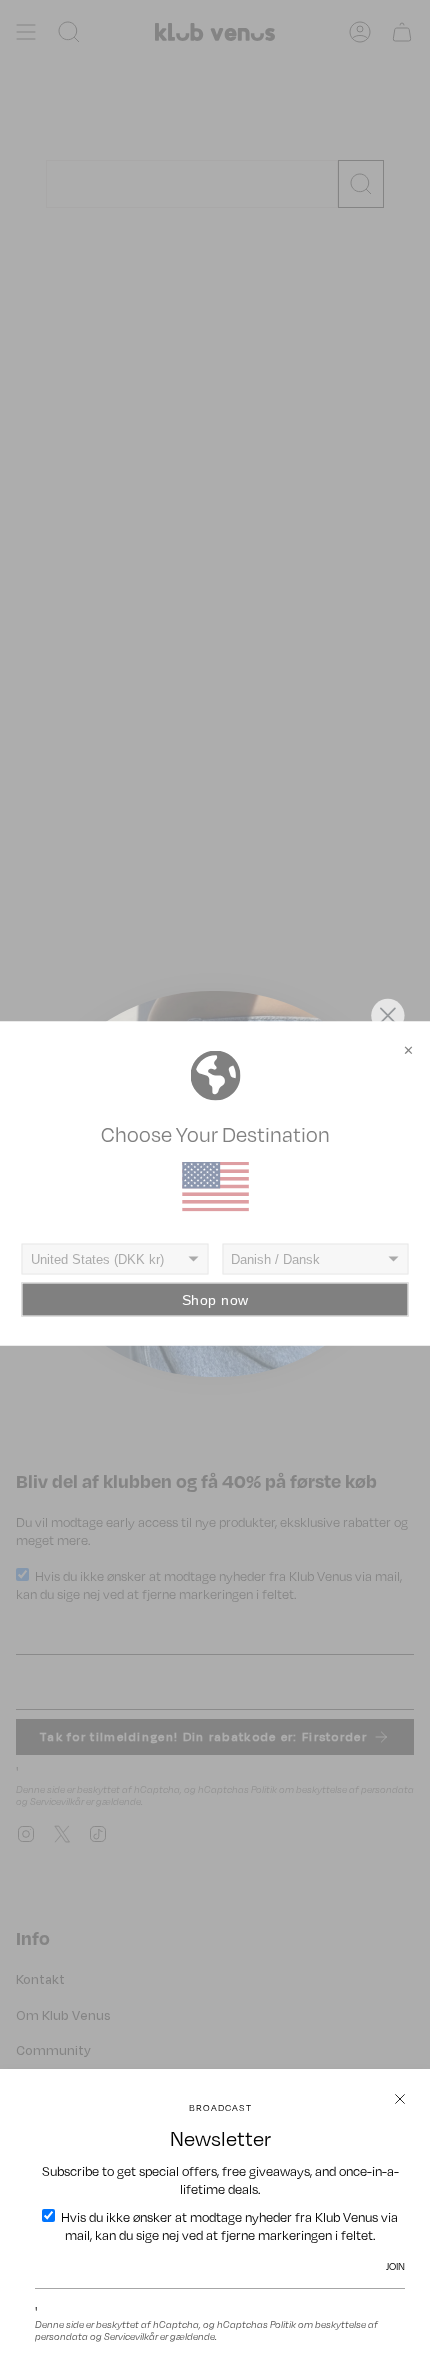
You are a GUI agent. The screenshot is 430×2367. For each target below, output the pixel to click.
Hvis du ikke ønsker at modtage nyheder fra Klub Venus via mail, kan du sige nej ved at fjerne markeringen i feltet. (228, 2226)
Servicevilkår (131, 2336)
